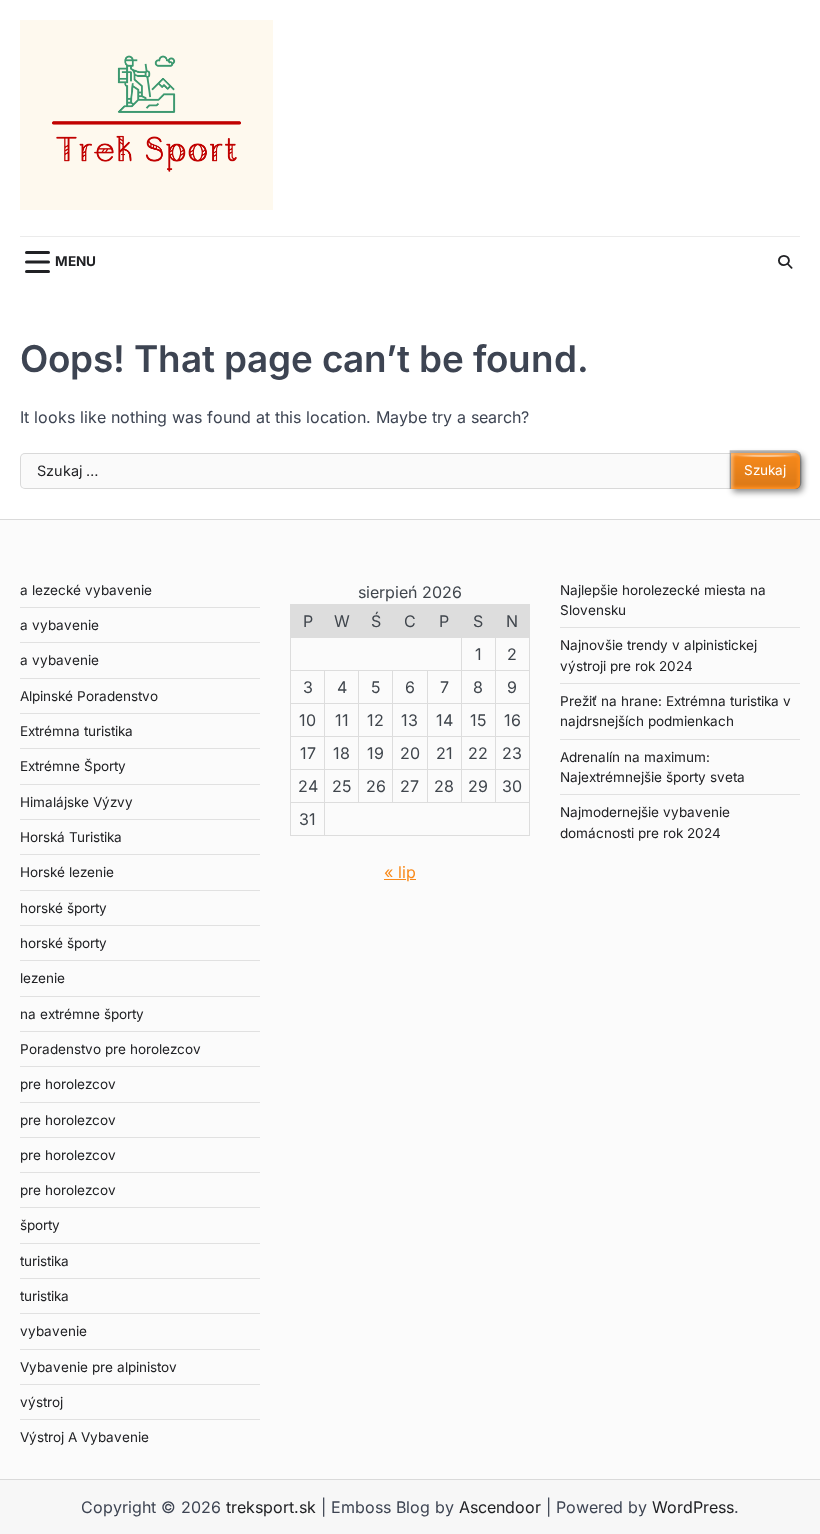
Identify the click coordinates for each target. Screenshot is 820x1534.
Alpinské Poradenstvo (89, 696)
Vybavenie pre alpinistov (98, 1367)
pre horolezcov (68, 1084)
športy (40, 1225)
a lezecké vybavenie (86, 590)
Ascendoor (500, 1507)
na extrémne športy (82, 1014)
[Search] (785, 262)
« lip (400, 872)
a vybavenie (59, 625)
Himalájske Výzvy (76, 802)
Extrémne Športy (73, 766)
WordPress (693, 1507)
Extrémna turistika (76, 731)
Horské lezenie (67, 872)
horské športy (63, 908)
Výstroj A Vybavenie (84, 1437)
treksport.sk (271, 1507)
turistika (44, 1261)
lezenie (42, 978)
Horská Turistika (71, 837)
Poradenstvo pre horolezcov (110, 1049)
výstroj (41, 1402)
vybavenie (53, 1331)
